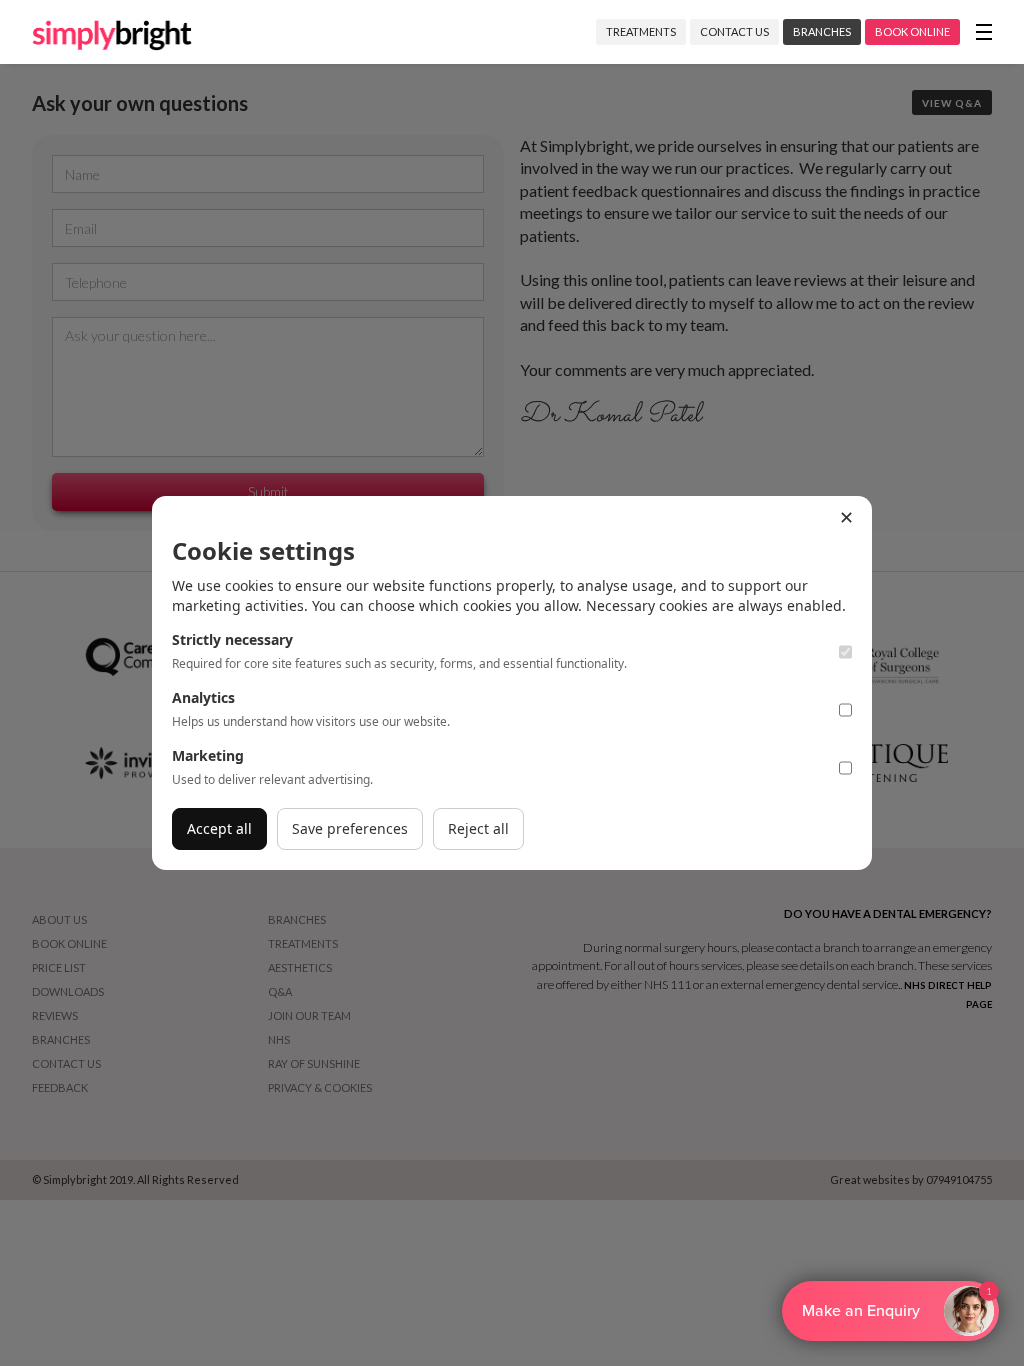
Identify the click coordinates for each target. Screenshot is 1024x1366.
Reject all (478, 828)
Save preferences (350, 828)
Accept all (219, 828)
